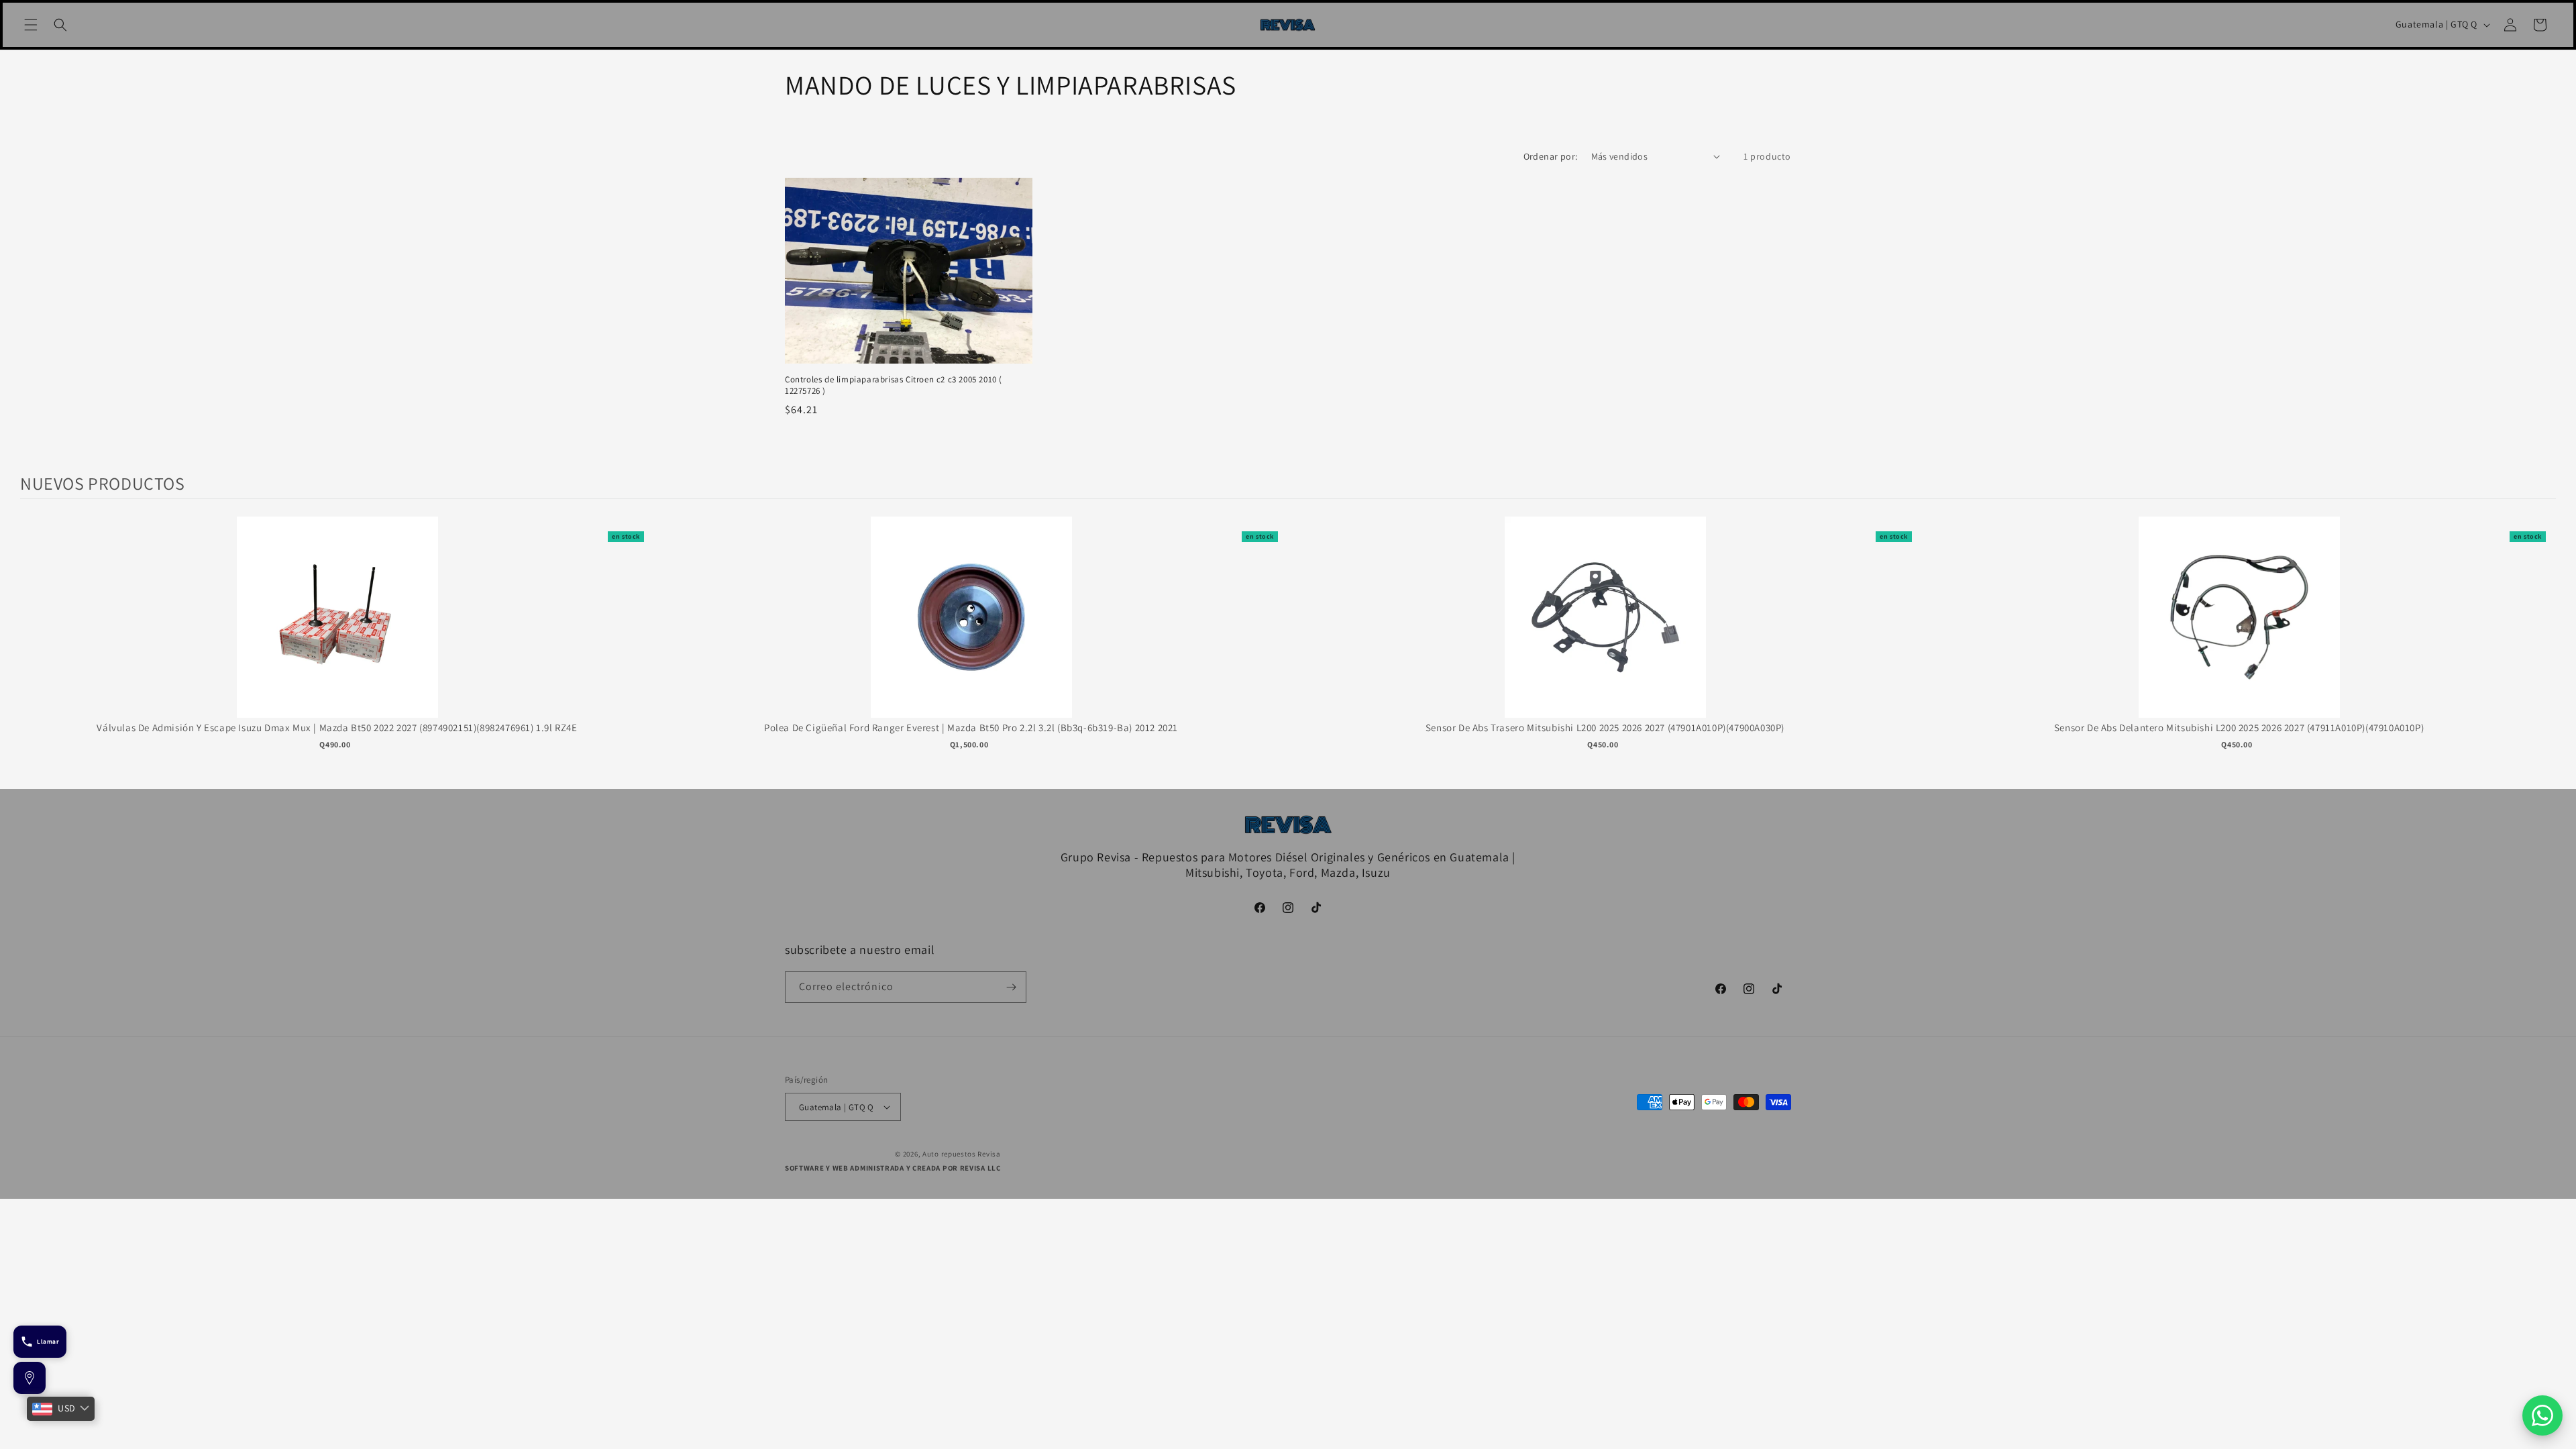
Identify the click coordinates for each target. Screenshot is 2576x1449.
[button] (31, 25)
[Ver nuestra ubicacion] (30, 1378)
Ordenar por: (1551, 156)
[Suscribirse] (1011, 987)
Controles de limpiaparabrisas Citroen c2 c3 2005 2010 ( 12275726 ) (894, 385)
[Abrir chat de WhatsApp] (2542, 1415)
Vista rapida (337, 631)
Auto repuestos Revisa (962, 1154)
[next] (2542, 647)
